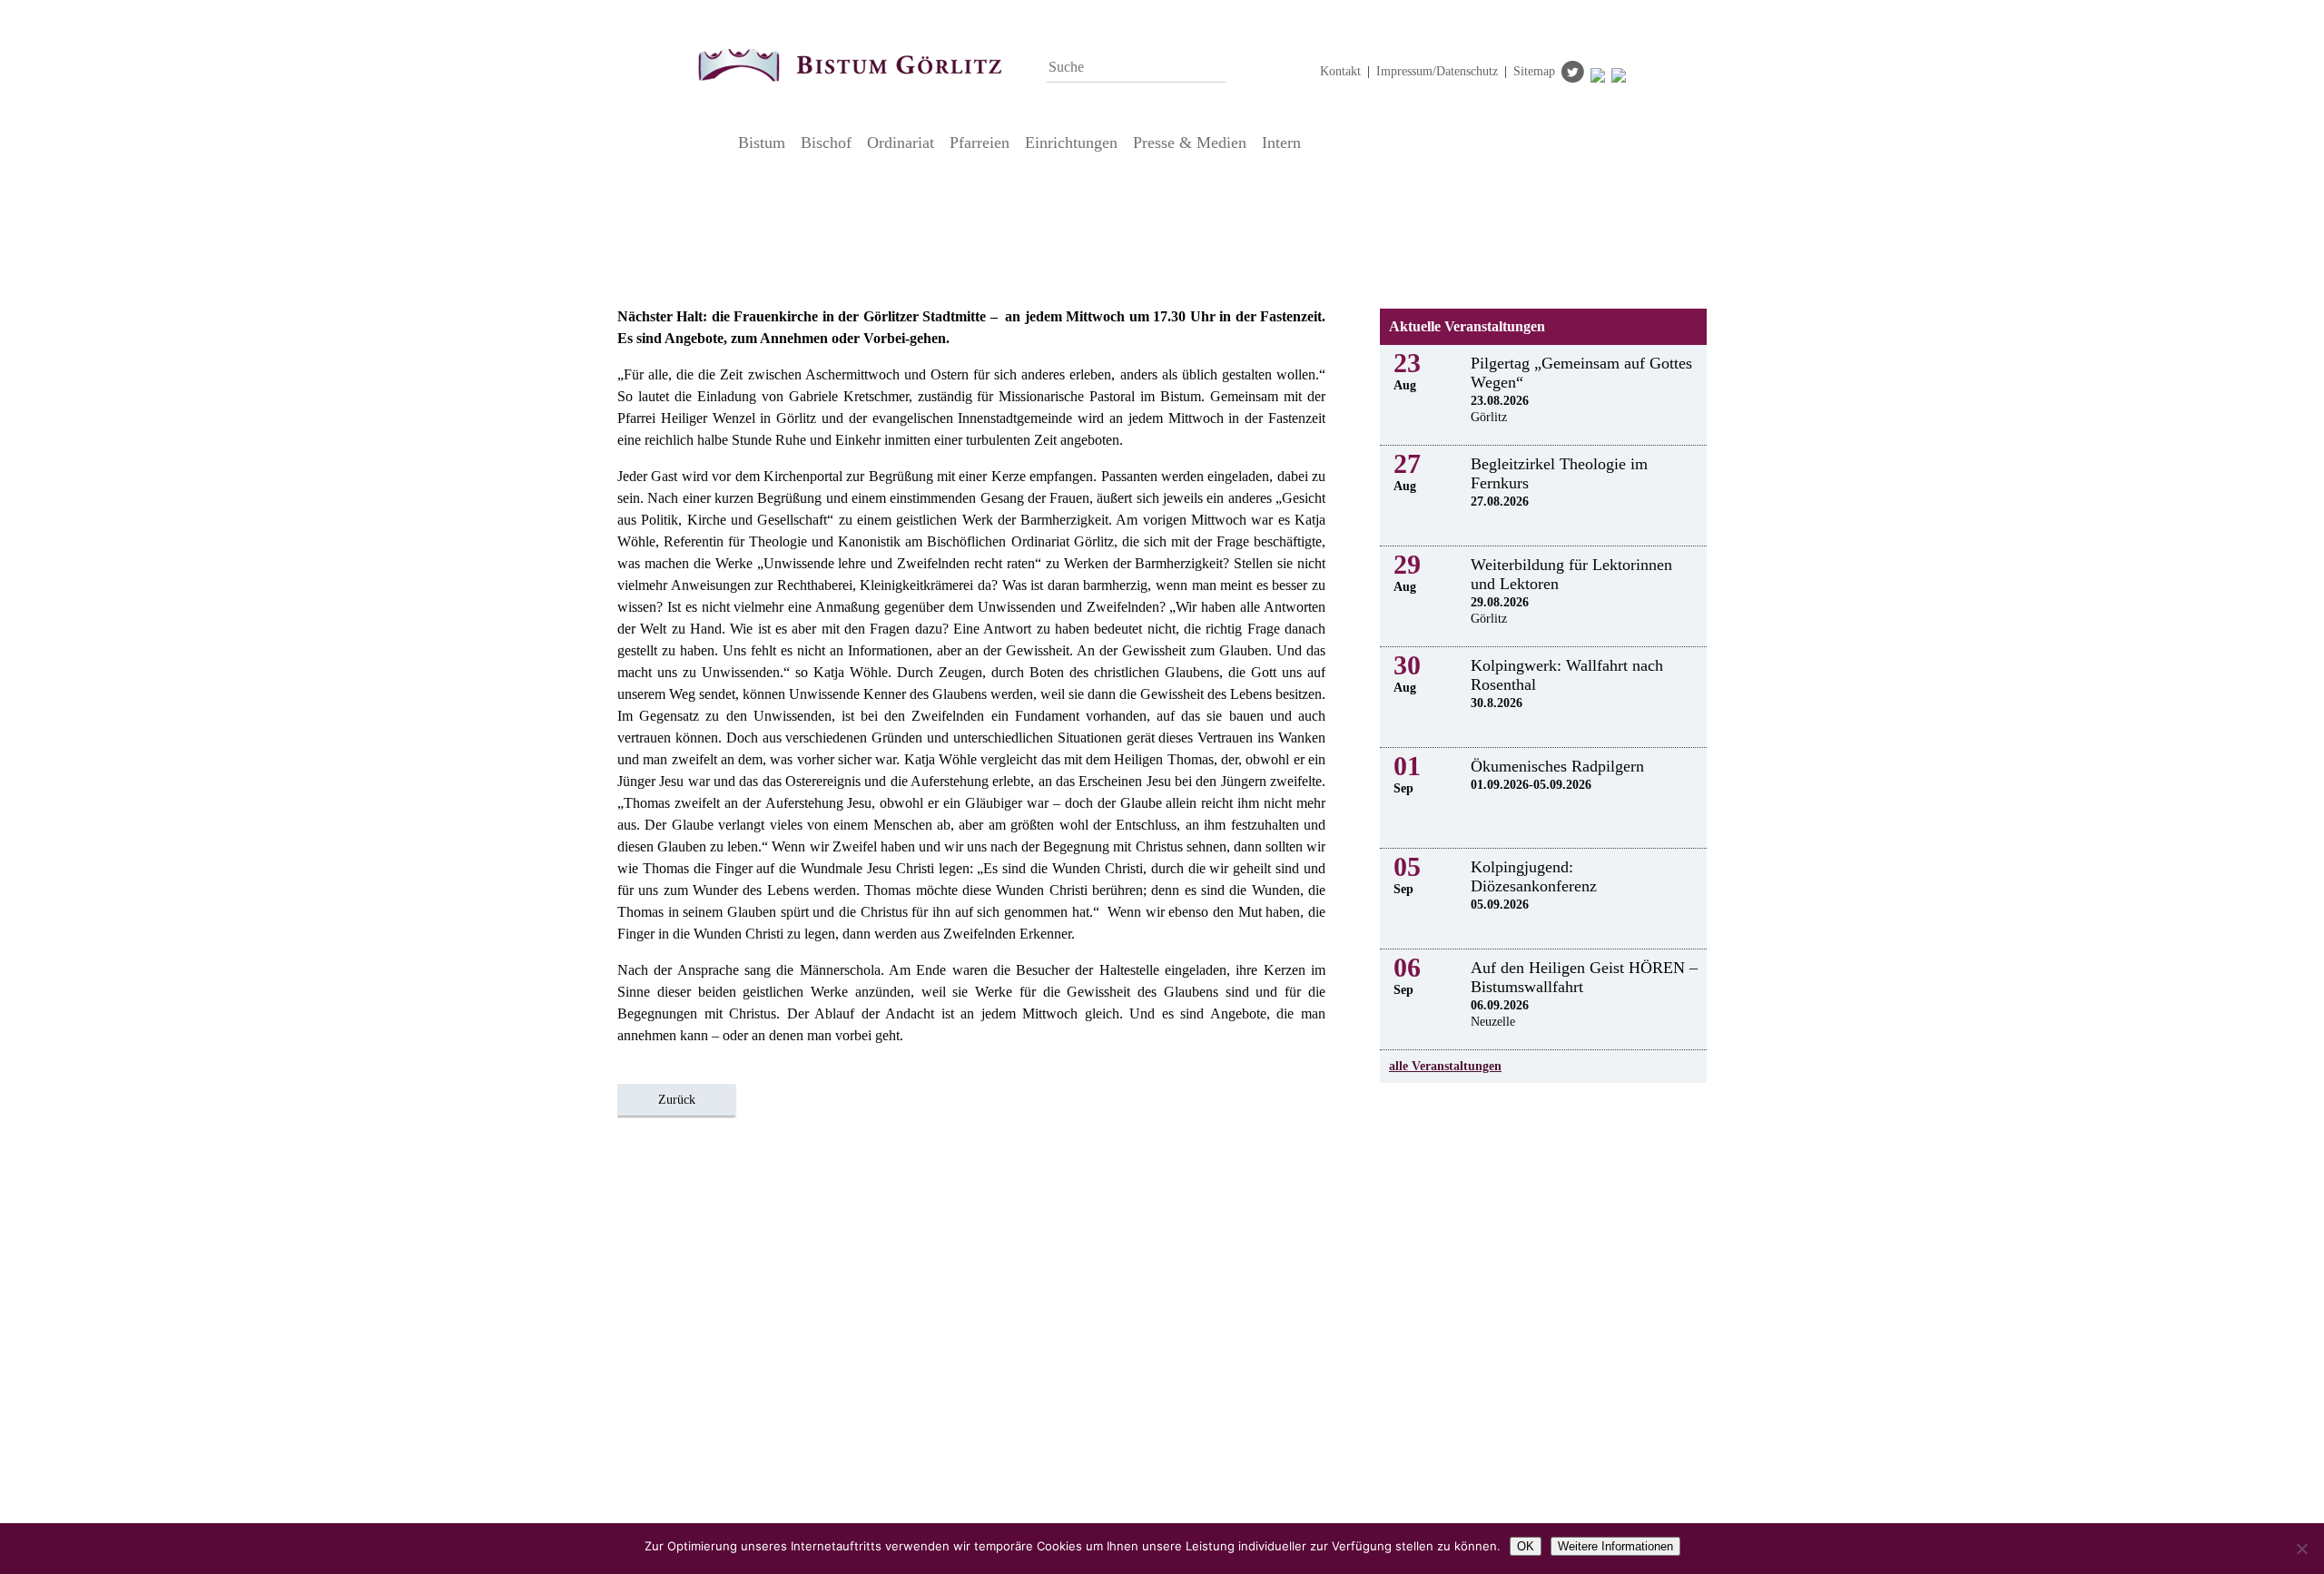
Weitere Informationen (1615, 1546)
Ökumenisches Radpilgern (1557, 766)
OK (1526, 1546)
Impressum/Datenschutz (1437, 71)
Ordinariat (901, 143)
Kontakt (1340, 71)
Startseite (713, 143)
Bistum (762, 143)
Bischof (826, 143)
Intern (1281, 143)
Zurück (677, 1100)
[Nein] (2301, 1549)
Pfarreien (980, 143)
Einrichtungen (1071, 143)
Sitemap (1534, 71)
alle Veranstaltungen (1445, 1066)
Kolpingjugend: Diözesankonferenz (1534, 876)
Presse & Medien (1190, 143)
